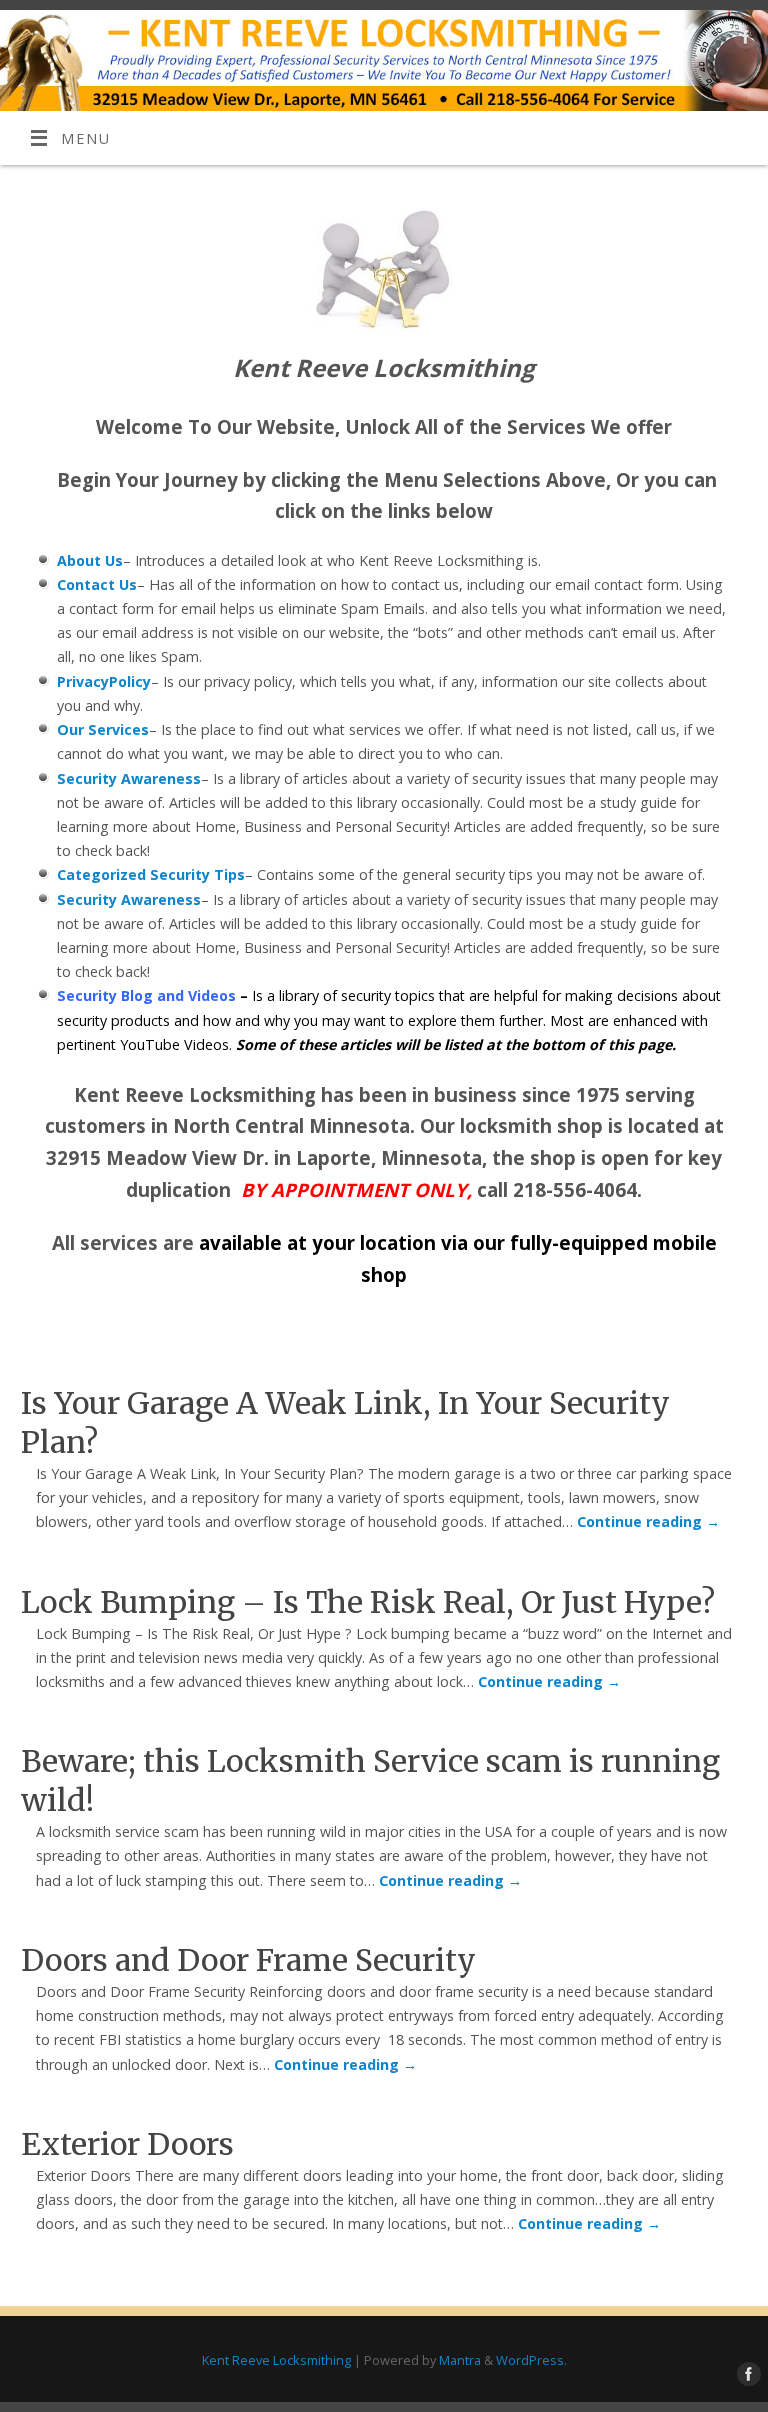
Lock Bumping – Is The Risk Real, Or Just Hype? (368, 1602)
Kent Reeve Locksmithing (276, 2360)
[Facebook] (743, 40)
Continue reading (648, 1521)
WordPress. (531, 2360)
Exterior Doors (127, 2144)
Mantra (460, 2360)
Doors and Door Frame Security (248, 1960)
